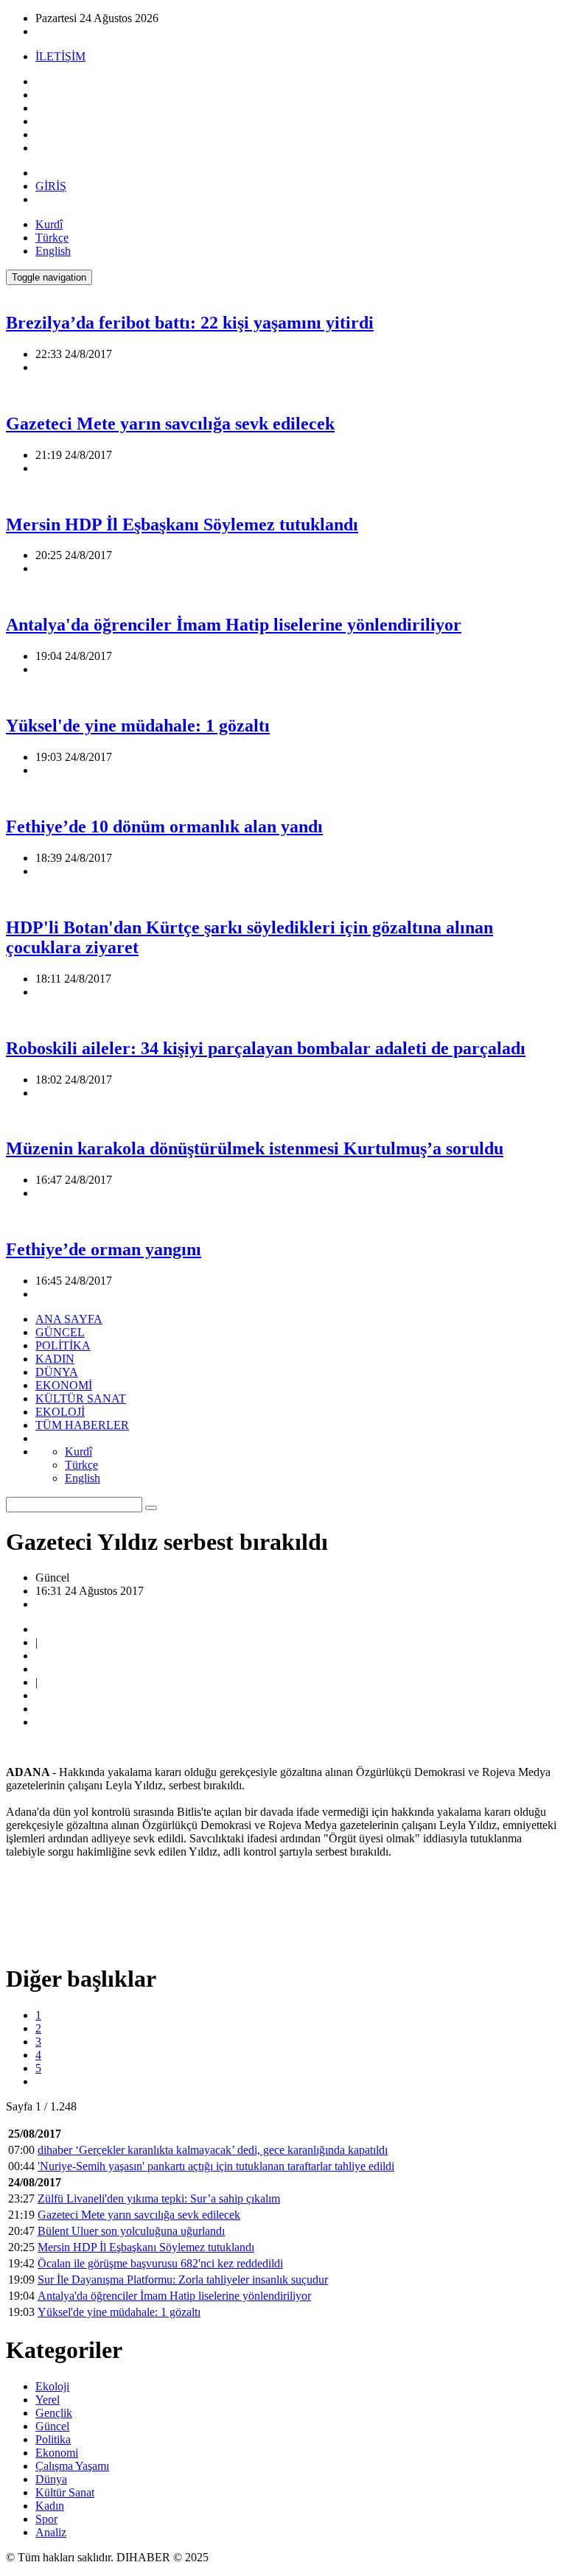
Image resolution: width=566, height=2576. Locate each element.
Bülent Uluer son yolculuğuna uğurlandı (131, 2231)
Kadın (50, 2506)
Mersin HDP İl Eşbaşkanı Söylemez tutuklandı (182, 524)
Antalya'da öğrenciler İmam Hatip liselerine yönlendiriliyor (234, 625)
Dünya (51, 2479)
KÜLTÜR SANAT (81, 1398)
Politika (53, 2439)
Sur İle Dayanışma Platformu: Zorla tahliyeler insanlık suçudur (183, 2280)
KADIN (55, 1359)
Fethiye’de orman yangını (104, 1249)
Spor (46, 2519)
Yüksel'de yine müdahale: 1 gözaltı (138, 726)
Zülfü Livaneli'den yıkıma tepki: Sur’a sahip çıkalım (159, 2198)
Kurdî (49, 224)
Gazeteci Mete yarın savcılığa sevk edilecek (170, 424)
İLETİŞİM (60, 56)
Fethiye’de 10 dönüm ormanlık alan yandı (164, 827)
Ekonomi (57, 2453)
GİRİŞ (51, 186)
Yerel (48, 2400)
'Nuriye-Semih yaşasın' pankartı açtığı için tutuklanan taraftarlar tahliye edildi (216, 2166)
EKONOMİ (64, 1385)
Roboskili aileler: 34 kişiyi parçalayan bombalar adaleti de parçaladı (266, 1048)
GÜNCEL (60, 1332)
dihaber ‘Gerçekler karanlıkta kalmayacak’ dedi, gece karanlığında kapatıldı (213, 2150)
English (53, 251)
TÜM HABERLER (82, 1425)
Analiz (51, 2532)
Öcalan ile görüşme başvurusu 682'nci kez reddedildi (160, 2263)
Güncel (52, 2426)
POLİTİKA (63, 1345)
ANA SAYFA (69, 1319)
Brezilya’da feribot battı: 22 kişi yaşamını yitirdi (190, 323)
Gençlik (54, 2413)
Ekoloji (52, 2386)
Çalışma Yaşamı (72, 2466)
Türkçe (52, 238)
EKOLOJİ (60, 1412)
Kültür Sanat (65, 2492)
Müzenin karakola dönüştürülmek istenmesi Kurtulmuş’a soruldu (255, 1148)
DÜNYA (57, 1372)
